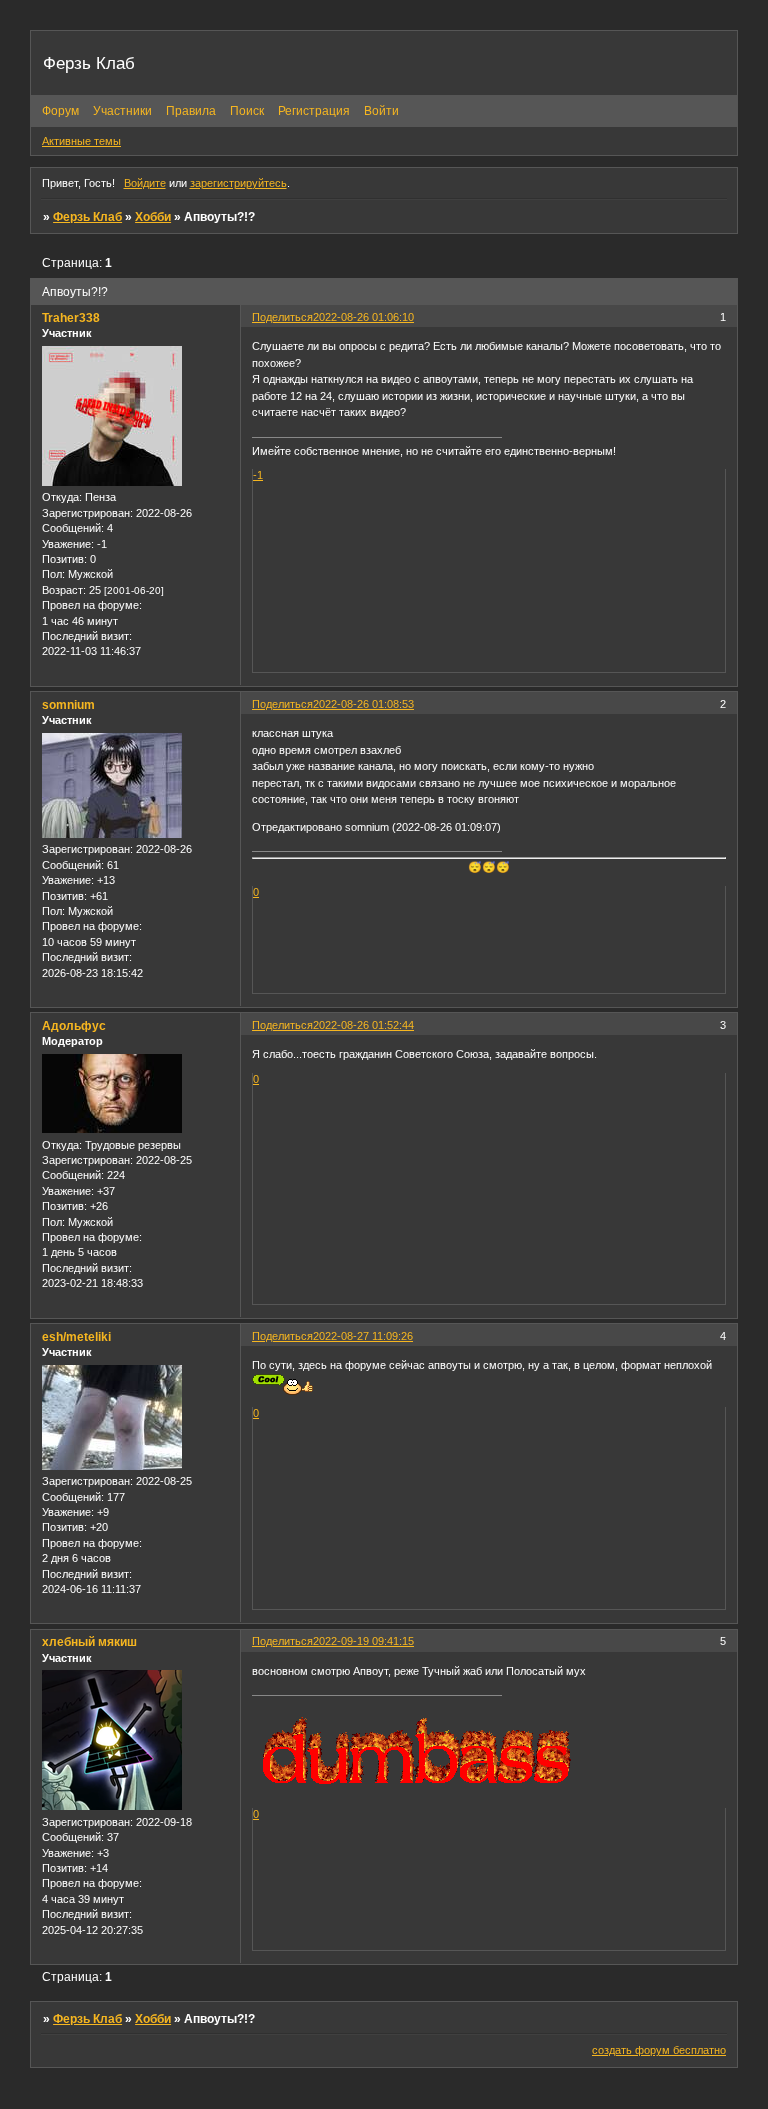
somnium (68, 705)
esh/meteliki (76, 1337)
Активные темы (81, 141)
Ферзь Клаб (87, 217)
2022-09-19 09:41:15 (363, 1641)
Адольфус (74, 1026)
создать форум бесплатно (659, 2050)
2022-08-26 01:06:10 (363, 317)
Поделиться (282, 317)
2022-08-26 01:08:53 (363, 704)
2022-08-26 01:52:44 (363, 1025)
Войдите (145, 183)
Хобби (153, 217)
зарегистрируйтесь (238, 183)
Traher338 (71, 318)
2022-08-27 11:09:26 (363, 1336)
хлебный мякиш (89, 1642)
